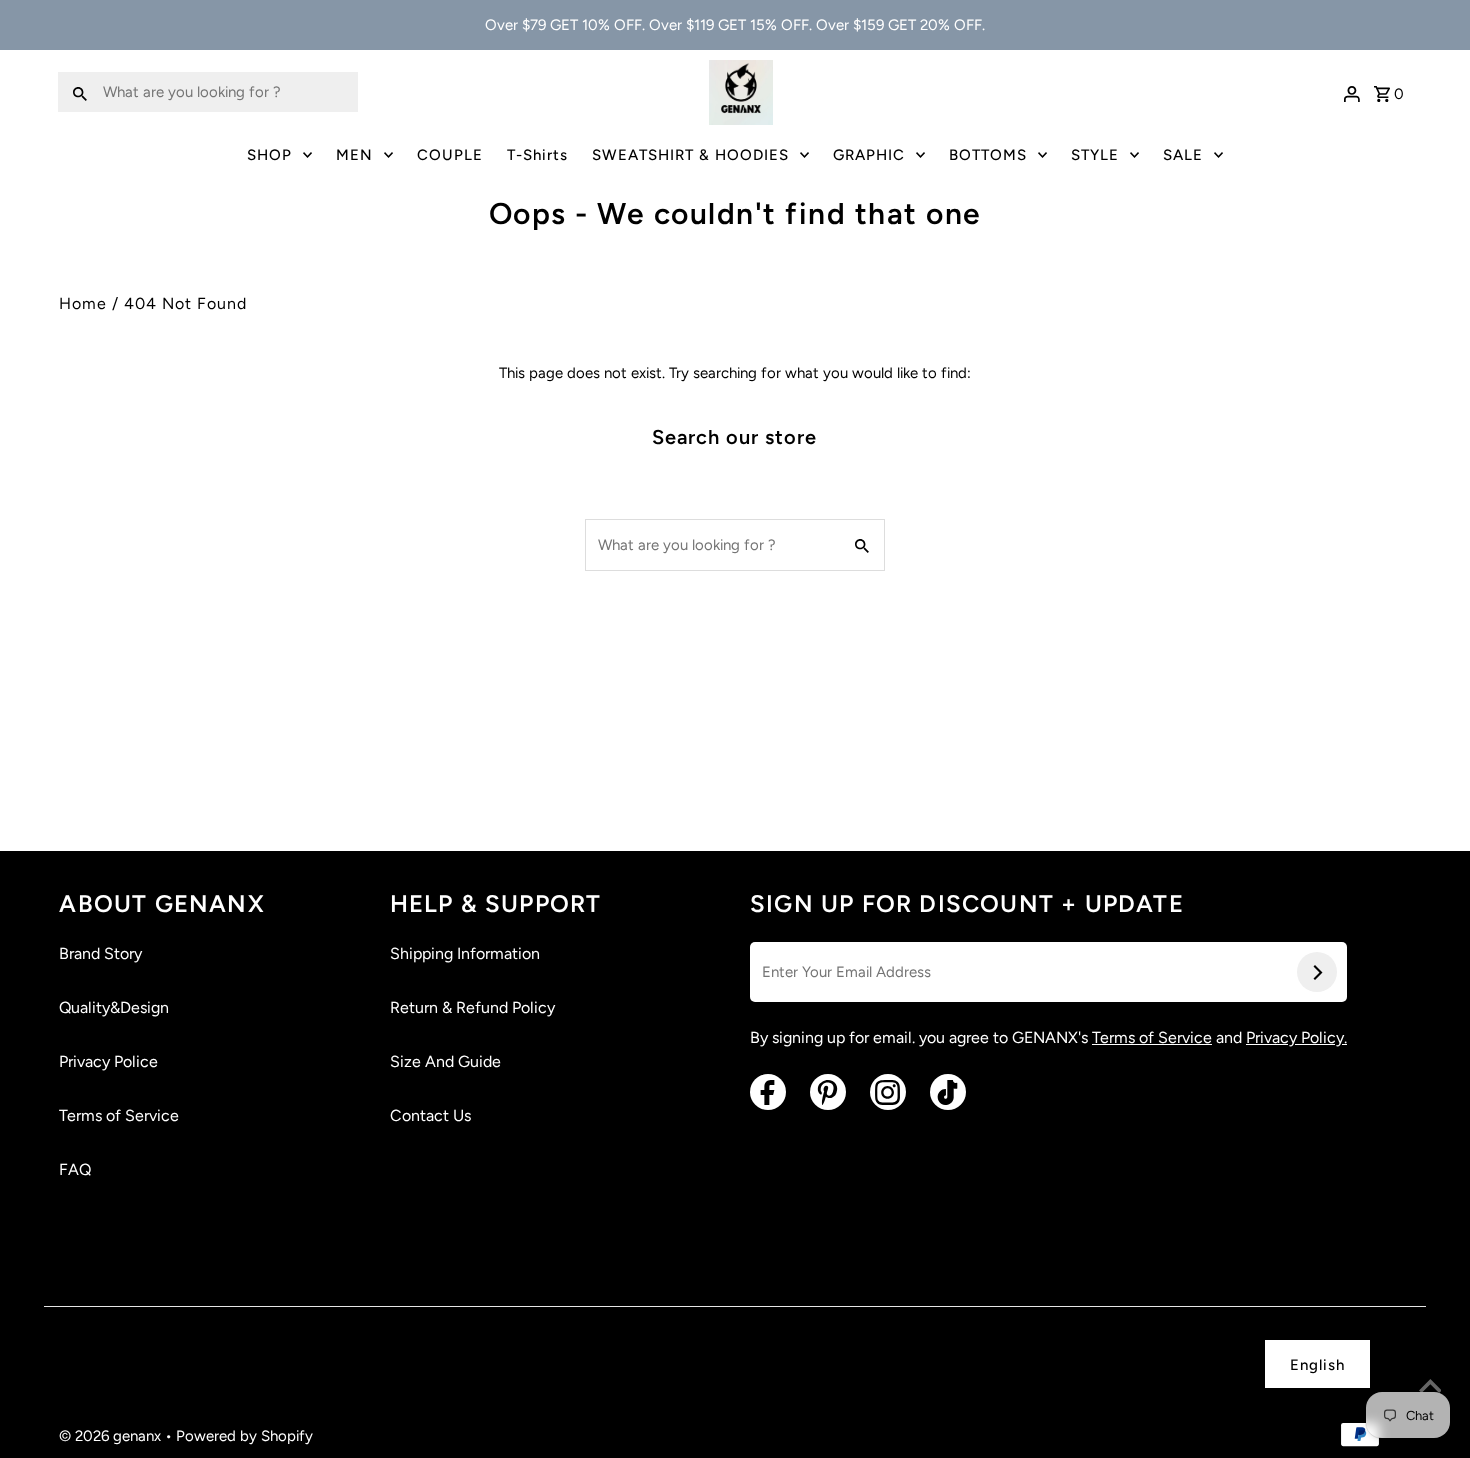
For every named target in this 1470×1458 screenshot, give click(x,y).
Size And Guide (445, 1061)
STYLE (1095, 155)
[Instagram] (888, 1092)
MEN (354, 155)
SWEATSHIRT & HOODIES (690, 155)
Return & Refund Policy (472, 1007)
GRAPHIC (869, 155)
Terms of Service (119, 1115)
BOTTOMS (988, 155)
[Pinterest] (828, 1092)
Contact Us (430, 1115)
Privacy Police (108, 1061)
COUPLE (450, 155)
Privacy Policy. (1296, 1037)
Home (83, 303)
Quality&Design (114, 1007)
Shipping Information (465, 953)
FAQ (75, 1169)
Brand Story (100, 953)
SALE (1183, 155)
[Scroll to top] (1430, 1388)
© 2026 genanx (112, 1436)
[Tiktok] (948, 1092)
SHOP (269, 155)
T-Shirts (537, 155)
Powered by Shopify (244, 1436)
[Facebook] (768, 1092)
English (1317, 1365)
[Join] (1317, 972)
